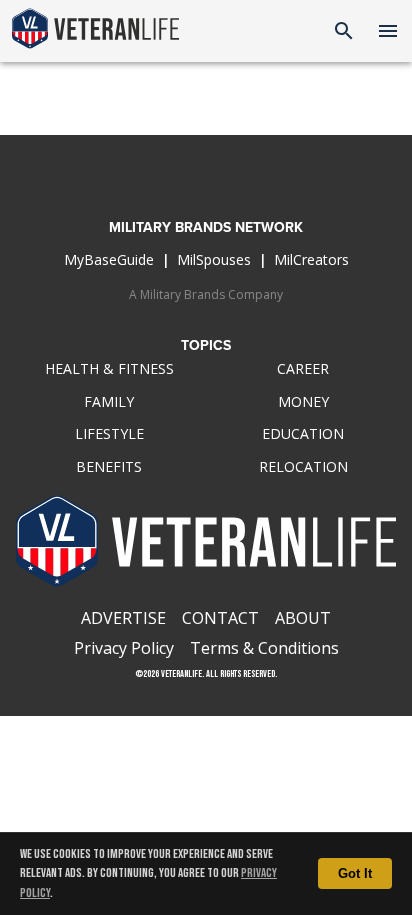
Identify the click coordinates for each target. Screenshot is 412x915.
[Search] (344, 31)
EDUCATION (303, 433)
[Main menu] (388, 31)
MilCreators (311, 259)
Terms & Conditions (264, 648)
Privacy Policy (124, 648)
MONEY (303, 401)
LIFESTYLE (109, 433)
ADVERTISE (123, 618)
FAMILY (109, 401)
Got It (355, 873)
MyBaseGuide (109, 259)
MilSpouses (214, 259)
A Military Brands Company (206, 294)
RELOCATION (303, 466)
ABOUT (303, 618)
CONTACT (220, 618)
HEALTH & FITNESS (109, 368)
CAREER (303, 368)
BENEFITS (109, 466)
